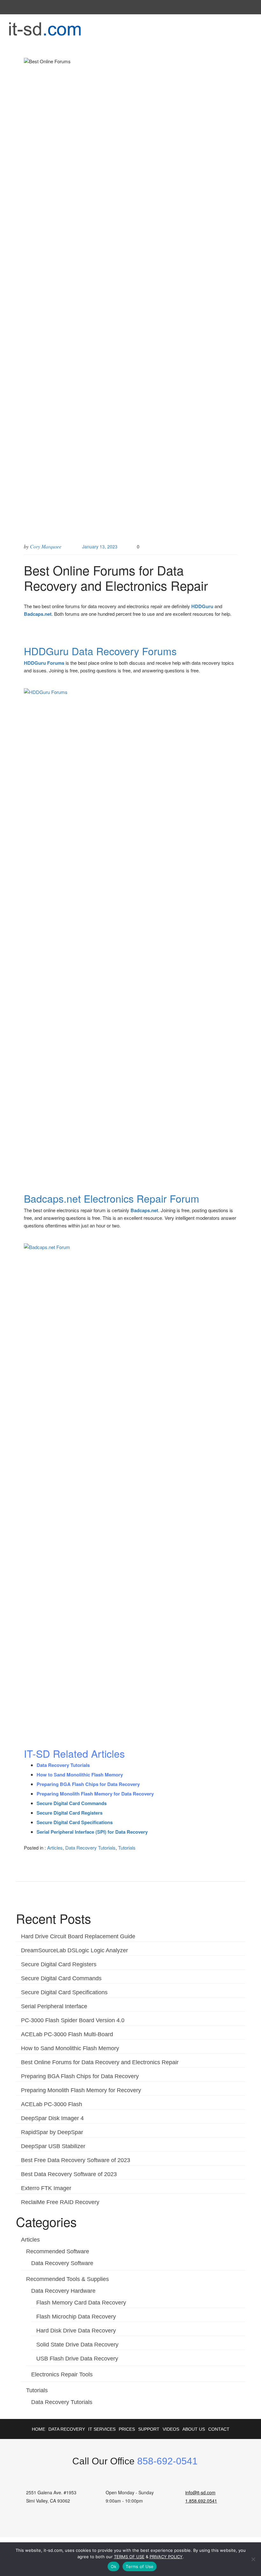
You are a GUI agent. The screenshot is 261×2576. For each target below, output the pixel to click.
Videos (171, 2429)
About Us (194, 2429)
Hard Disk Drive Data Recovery (76, 2331)
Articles (55, 1848)
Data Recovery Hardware (63, 2291)
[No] (253, 2559)
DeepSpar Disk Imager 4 (52, 2118)
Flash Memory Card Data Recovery (81, 2303)
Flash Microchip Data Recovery (76, 2317)
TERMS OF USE (129, 2557)
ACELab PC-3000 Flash (52, 2104)
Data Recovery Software (62, 2263)
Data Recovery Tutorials (90, 1848)
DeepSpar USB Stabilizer (53, 2146)
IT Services (102, 2429)
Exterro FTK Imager (46, 2188)
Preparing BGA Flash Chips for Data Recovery (80, 2076)
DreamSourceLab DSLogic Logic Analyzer (74, 1950)
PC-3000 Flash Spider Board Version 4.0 (73, 2020)
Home (39, 2429)
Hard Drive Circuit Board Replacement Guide (78, 1936)
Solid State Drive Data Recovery (77, 2345)
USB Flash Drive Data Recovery (77, 2359)
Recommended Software (58, 2251)
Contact (219, 2429)
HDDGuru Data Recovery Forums (100, 651)
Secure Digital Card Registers (59, 1964)
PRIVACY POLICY (166, 2557)
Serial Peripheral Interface (54, 2006)
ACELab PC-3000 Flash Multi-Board (67, 2034)
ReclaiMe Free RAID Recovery (60, 2202)
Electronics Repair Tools (62, 2374)
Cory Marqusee (46, 546)
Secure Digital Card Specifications (64, 1992)
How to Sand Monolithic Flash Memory (70, 2048)
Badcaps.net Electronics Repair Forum (112, 1198)
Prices (127, 2429)
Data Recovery (67, 2429)
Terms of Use (140, 2566)
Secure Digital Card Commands (61, 1978)
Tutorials (127, 1848)
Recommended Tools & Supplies (67, 2279)
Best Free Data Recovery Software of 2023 (76, 2160)
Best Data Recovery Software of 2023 (69, 2174)
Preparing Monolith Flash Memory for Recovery (81, 2090)
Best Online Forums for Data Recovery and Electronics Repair (100, 2062)
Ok (114, 2566)
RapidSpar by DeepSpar (52, 2132)
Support (149, 2429)
